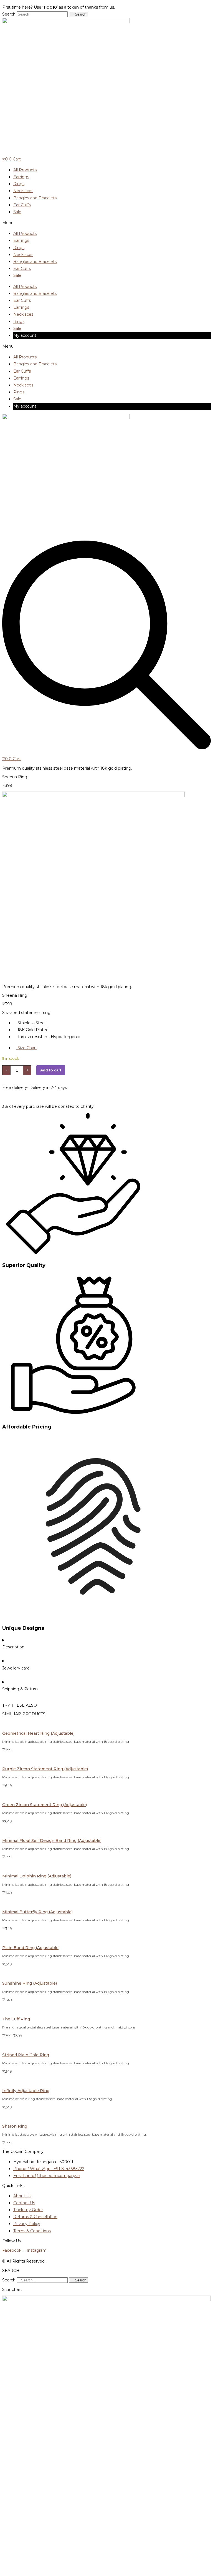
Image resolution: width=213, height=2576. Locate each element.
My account (25, 335)
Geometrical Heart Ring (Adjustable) (38, 1733)
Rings (19, 184)
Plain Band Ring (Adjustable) (31, 1948)
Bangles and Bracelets (35, 198)
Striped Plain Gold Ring (26, 2055)
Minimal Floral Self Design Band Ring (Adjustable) (52, 1841)
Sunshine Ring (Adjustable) (30, 1983)
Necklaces (23, 191)
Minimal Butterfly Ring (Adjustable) (37, 1912)
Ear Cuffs (22, 205)
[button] (106, 223)
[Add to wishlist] (5, 978)
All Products (25, 170)
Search (9, 14)
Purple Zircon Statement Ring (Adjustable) (45, 1769)
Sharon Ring (15, 2126)
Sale (17, 212)
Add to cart (51, 1070)
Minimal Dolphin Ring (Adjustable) (37, 1876)
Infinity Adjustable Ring (26, 2091)
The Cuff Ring (16, 2019)
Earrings (21, 177)
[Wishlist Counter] (106, 154)
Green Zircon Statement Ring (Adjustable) (45, 1805)
